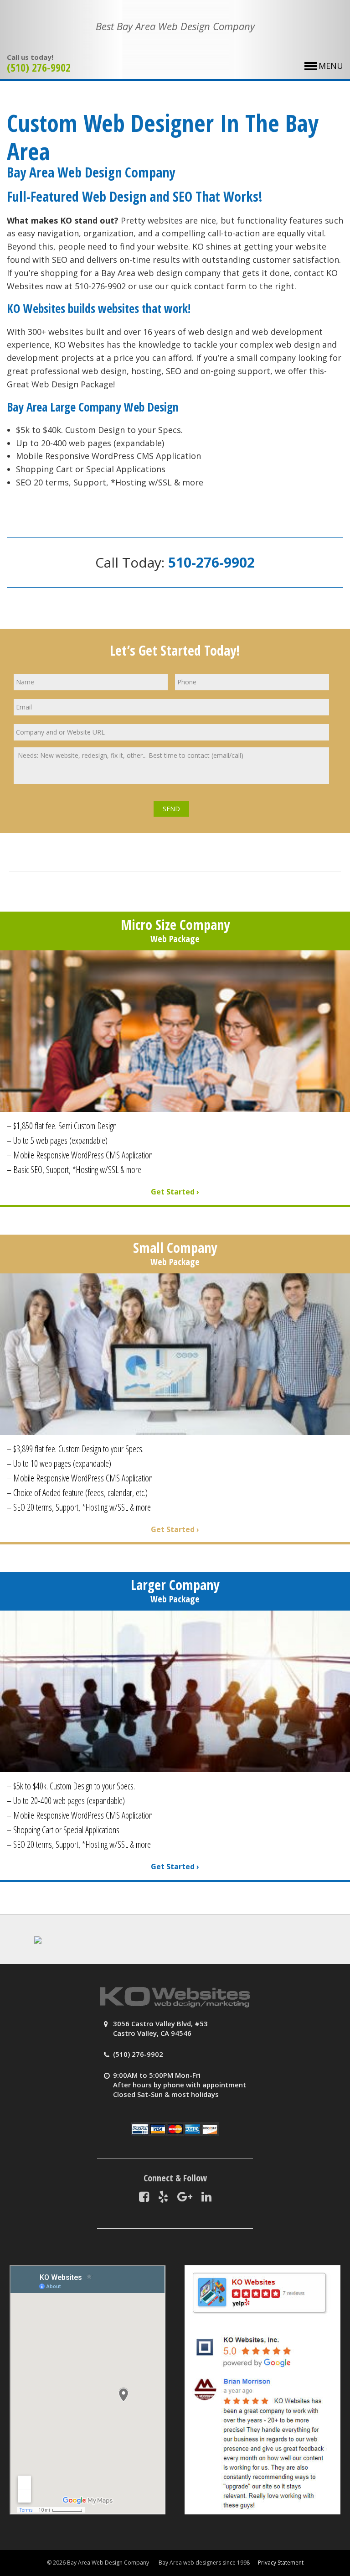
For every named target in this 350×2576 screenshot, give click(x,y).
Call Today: (175, 562)
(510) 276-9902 (39, 67)
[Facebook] (144, 2196)
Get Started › (175, 1192)
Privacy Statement (281, 2563)
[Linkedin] (206, 2196)
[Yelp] (163, 2196)
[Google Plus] (185, 2196)
